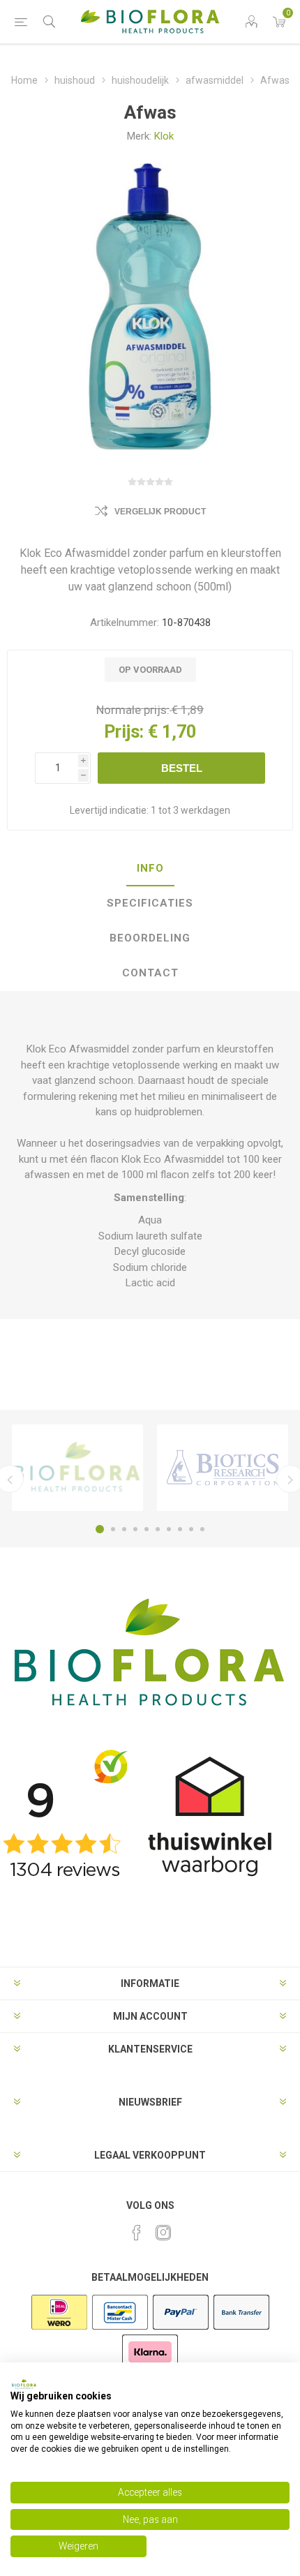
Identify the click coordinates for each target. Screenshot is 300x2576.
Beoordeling (150, 938)
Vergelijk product (160, 512)
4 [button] (135, 1529)
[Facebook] (137, 2233)
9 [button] (191, 1529)
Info (150, 868)
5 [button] (147, 1529)
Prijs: (124, 732)
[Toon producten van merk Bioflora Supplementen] (77, 1468)
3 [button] (124, 1529)
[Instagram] (163, 2233)
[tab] (150, 869)
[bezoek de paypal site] (181, 2328)
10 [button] (202, 1529)
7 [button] (169, 1529)
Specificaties (150, 903)
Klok (164, 136)
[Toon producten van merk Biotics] (223, 1468)
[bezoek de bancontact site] (120, 2328)
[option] (77, 1468)
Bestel (182, 768)
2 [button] (113, 1529)
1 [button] (100, 1529)
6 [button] (158, 1529)
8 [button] (180, 1529)
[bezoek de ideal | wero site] (59, 2328)
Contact (150, 973)
